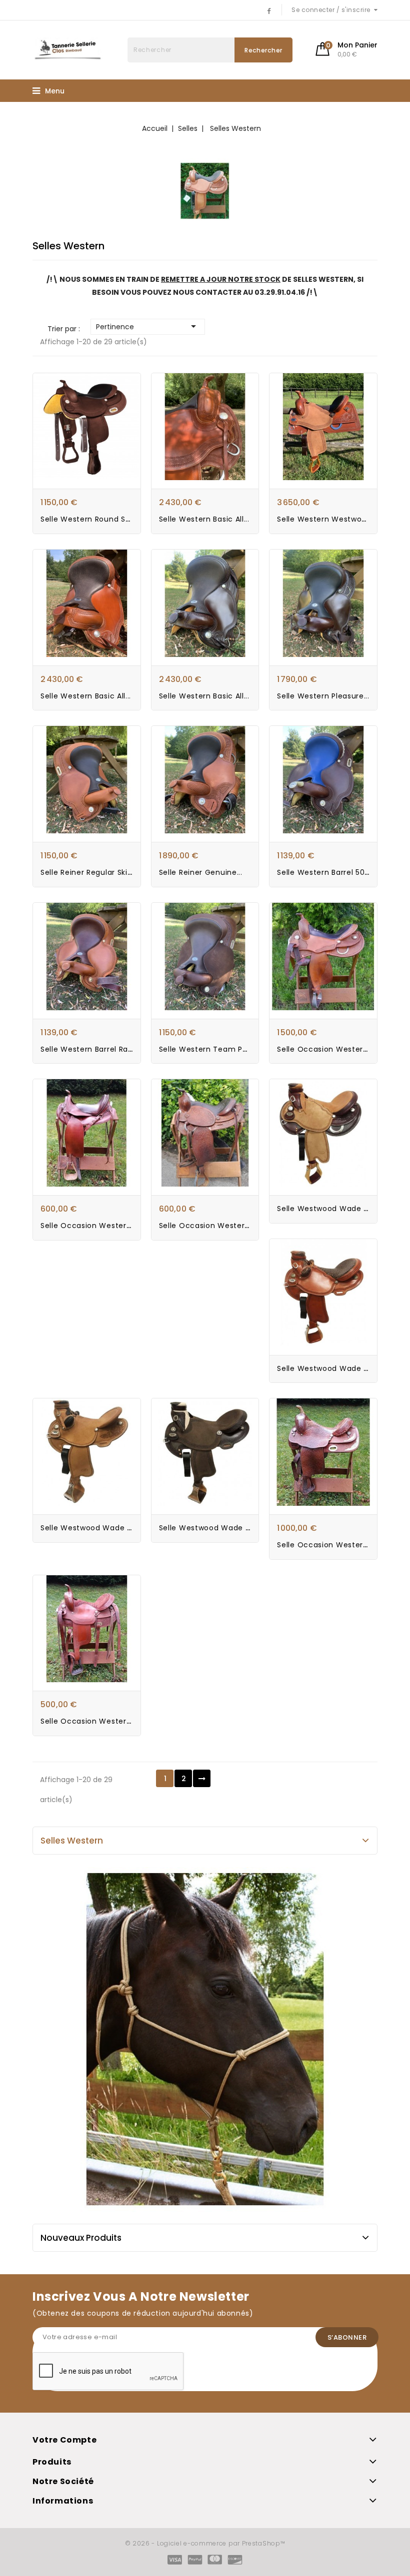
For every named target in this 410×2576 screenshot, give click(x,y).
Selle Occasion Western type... (218, 1226)
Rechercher (263, 50)
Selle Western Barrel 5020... (328, 872)
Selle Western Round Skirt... (92, 519)
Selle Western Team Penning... (216, 1049)
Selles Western (72, 1841)
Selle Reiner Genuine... (201, 872)
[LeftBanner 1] (205, 2039)
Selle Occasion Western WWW (334, 1049)
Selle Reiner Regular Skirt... (90, 872)
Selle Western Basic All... (204, 519)
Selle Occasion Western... (89, 1226)
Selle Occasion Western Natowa (101, 1721)
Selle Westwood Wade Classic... (336, 1209)
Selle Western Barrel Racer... (93, 1049)
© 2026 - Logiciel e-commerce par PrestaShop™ (205, 2543)
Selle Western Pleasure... (323, 696)
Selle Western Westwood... (327, 519)
